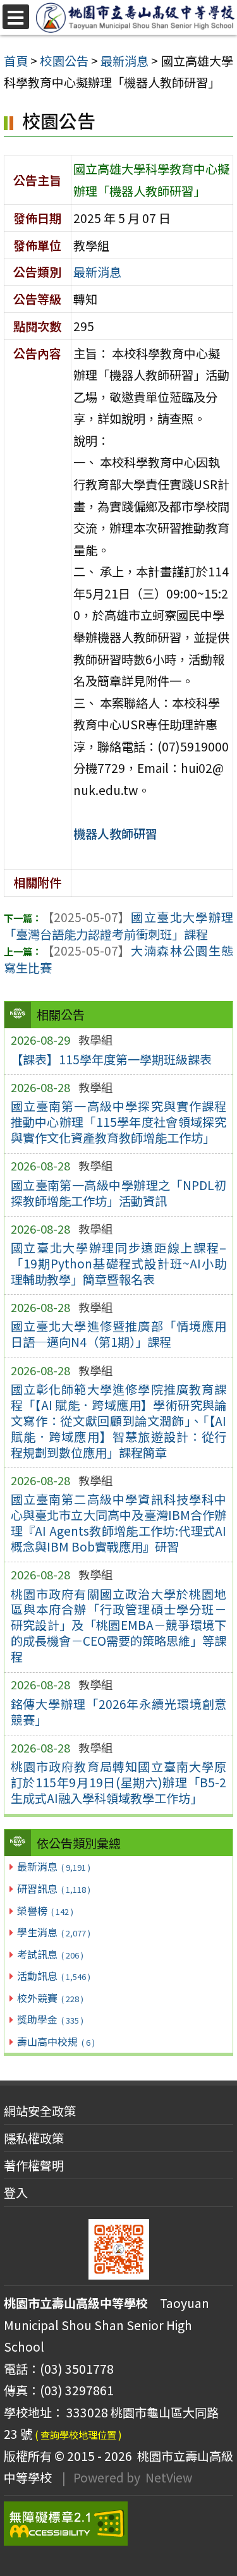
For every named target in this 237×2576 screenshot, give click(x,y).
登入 (16, 2192)
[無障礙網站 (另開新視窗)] (118, 2524)
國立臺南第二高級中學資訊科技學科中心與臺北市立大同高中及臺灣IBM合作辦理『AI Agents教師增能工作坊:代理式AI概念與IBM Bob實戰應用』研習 (119, 1523)
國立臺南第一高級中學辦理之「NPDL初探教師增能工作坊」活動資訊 (119, 1193)
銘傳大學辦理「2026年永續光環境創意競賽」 (119, 1712)
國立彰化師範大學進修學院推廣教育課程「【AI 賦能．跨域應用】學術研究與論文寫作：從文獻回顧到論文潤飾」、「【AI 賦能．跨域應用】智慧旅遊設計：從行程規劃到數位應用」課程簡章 (119, 1421)
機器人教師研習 (115, 834)
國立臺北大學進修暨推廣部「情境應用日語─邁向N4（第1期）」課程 (119, 1334)
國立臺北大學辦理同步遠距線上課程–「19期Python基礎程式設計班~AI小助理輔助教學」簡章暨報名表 (119, 1263)
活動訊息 (53, 1976)
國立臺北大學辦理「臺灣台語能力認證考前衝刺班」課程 (118, 926)
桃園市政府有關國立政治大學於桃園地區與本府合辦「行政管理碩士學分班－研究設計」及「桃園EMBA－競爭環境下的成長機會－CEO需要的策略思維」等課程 (119, 1625)
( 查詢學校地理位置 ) (78, 2434)
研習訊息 (53, 1888)
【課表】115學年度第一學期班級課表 (111, 1059)
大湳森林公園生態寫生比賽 (118, 959)
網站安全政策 (40, 2111)
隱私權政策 (34, 2138)
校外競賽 (50, 1998)
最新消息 (53, 1866)
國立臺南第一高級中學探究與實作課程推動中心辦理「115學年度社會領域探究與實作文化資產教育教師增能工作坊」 (119, 1122)
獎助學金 (50, 2019)
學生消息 (53, 1932)
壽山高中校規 (56, 2041)
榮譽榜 (45, 1911)
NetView (169, 2477)
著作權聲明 (34, 2165)
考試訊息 (50, 1954)
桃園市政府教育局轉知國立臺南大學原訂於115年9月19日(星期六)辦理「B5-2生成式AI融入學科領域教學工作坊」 (119, 1782)
